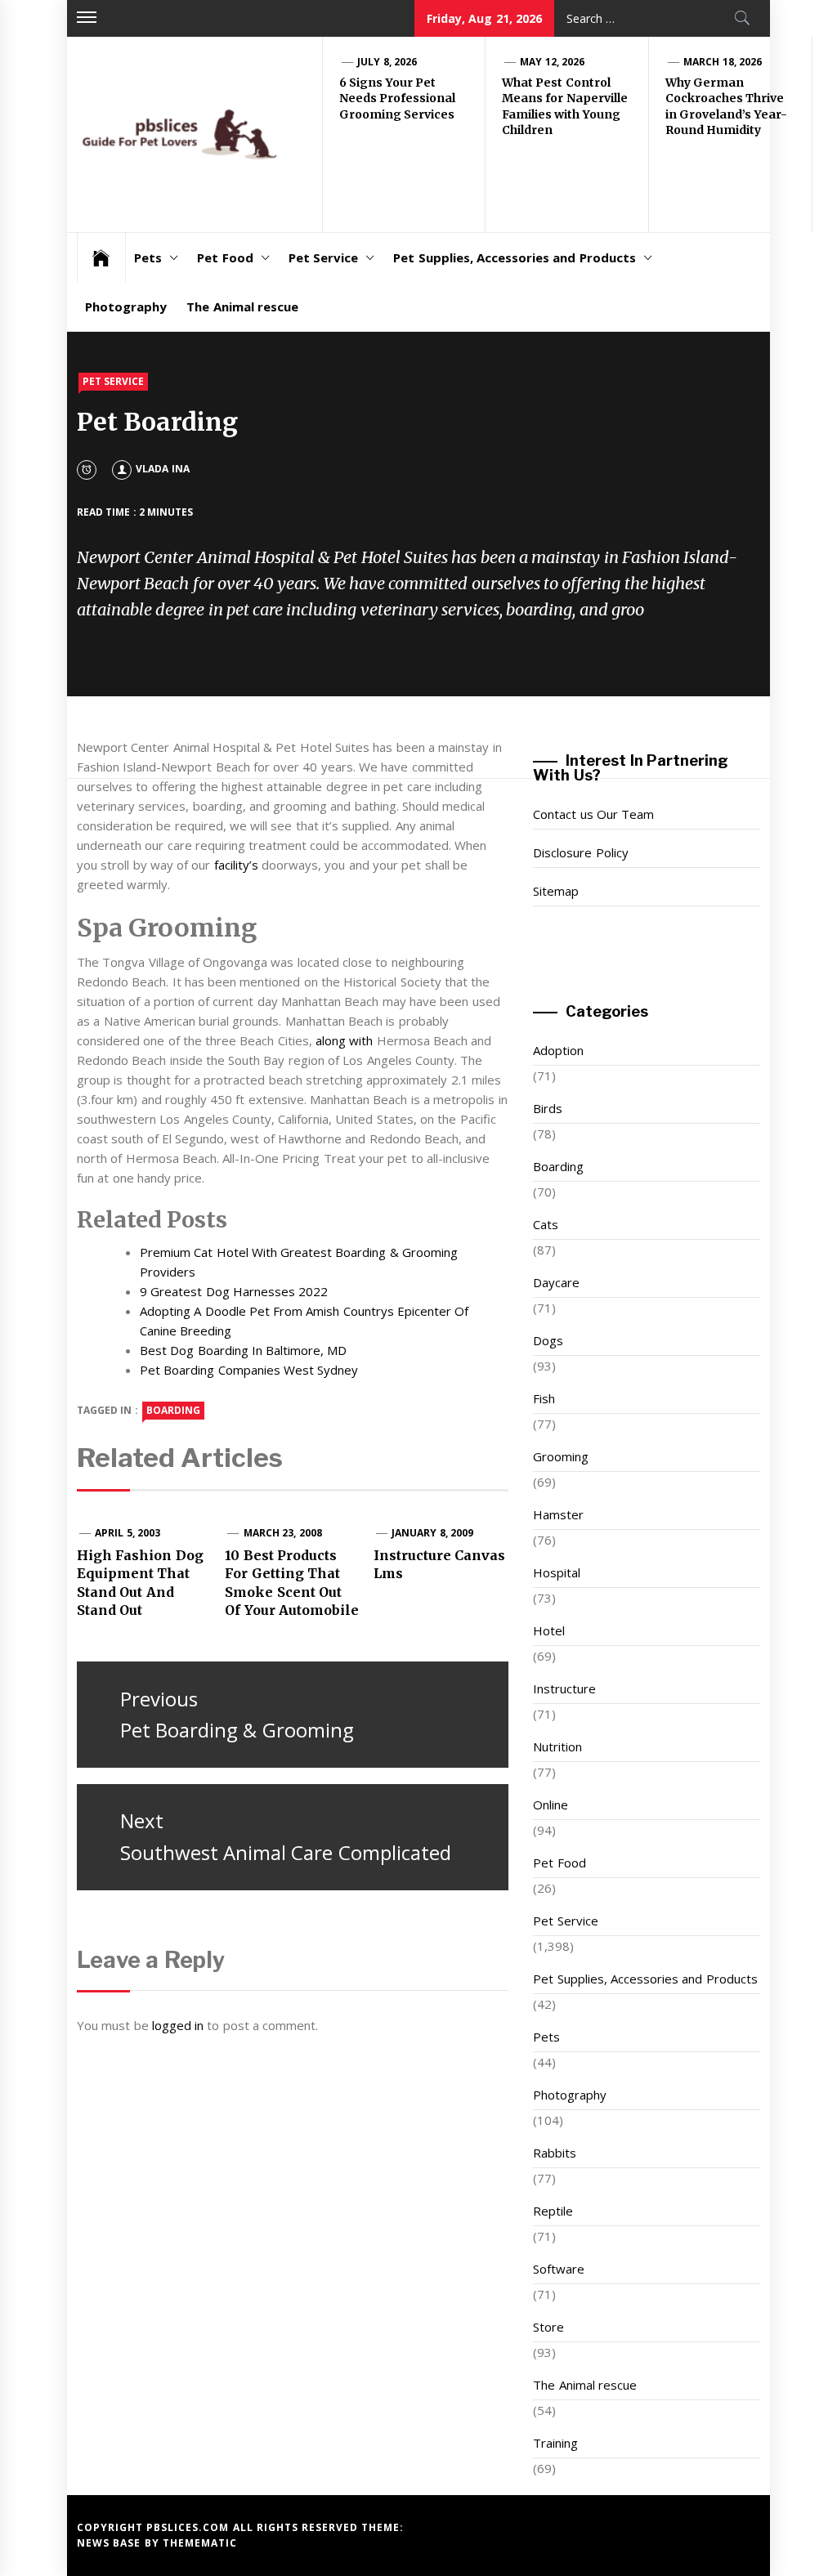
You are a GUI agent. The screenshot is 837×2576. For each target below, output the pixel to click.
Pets (148, 257)
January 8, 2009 (432, 1533)
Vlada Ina (162, 469)
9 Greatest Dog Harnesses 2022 (234, 1291)
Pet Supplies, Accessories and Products (514, 257)
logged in (178, 2025)
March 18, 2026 (723, 62)
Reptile (553, 2211)
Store (548, 2327)
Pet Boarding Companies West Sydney (249, 1370)
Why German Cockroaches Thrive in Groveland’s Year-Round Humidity (726, 107)
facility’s (236, 865)
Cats (546, 1224)
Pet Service (323, 257)
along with (344, 1040)
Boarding (558, 1166)
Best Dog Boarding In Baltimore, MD (244, 1350)
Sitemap (556, 891)
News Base (111, 2543)
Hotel (549, 1630)
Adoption (558, 1050)
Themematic (200, 2543)
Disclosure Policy (580, 852)
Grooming (561, 1456)
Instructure (564, 1688)
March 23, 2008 (283, 1533)
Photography (126, 306)
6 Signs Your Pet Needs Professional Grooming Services (397, 98)
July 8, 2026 (387, 62)
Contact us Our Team (593, 814)
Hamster (558, 1514)
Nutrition (557, 1746)
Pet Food (225, 257)
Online (551, 1805)
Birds (548, 1108)
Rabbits (555, 2153)
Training (555, 2443)
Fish (544, 1398)
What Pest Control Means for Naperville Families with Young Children (565, 107)
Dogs (548, 1340)
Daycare (556, 1282)
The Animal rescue (242, 306)
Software (559, 2269)
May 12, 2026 (552, 62)
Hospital (557, 1572)
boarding (173, 1410)
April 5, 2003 (128, 1533)
